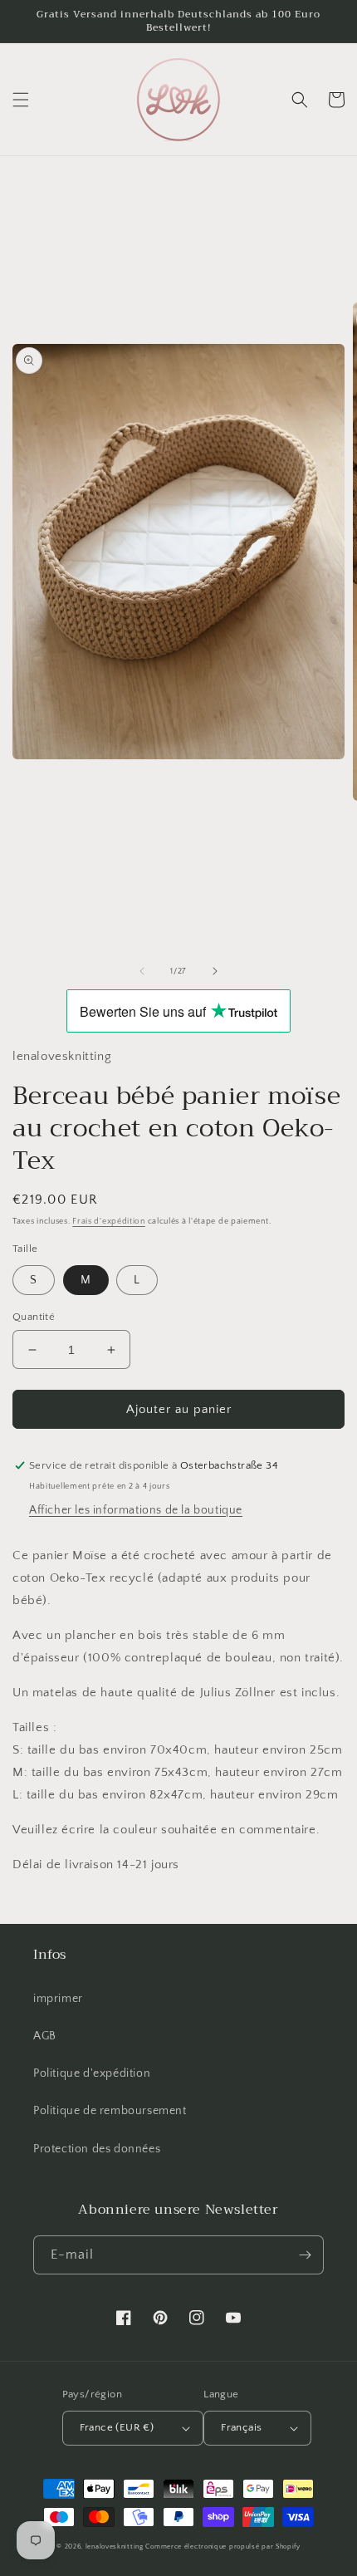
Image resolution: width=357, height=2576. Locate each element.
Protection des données (97, 2149)
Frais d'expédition (109, 1222)
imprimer (58, 1999)
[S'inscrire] (305, 2255)
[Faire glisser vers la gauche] (142, 971)
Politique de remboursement (110, 2111)
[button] (21, 100)
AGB (45, 2036)
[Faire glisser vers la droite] (215, 971)
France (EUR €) (117, 2427)
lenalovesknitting (115, 2547)
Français (241, 2427)
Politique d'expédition (92, 2073)
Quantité (34, 1317)
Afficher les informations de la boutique (136, 1510)
